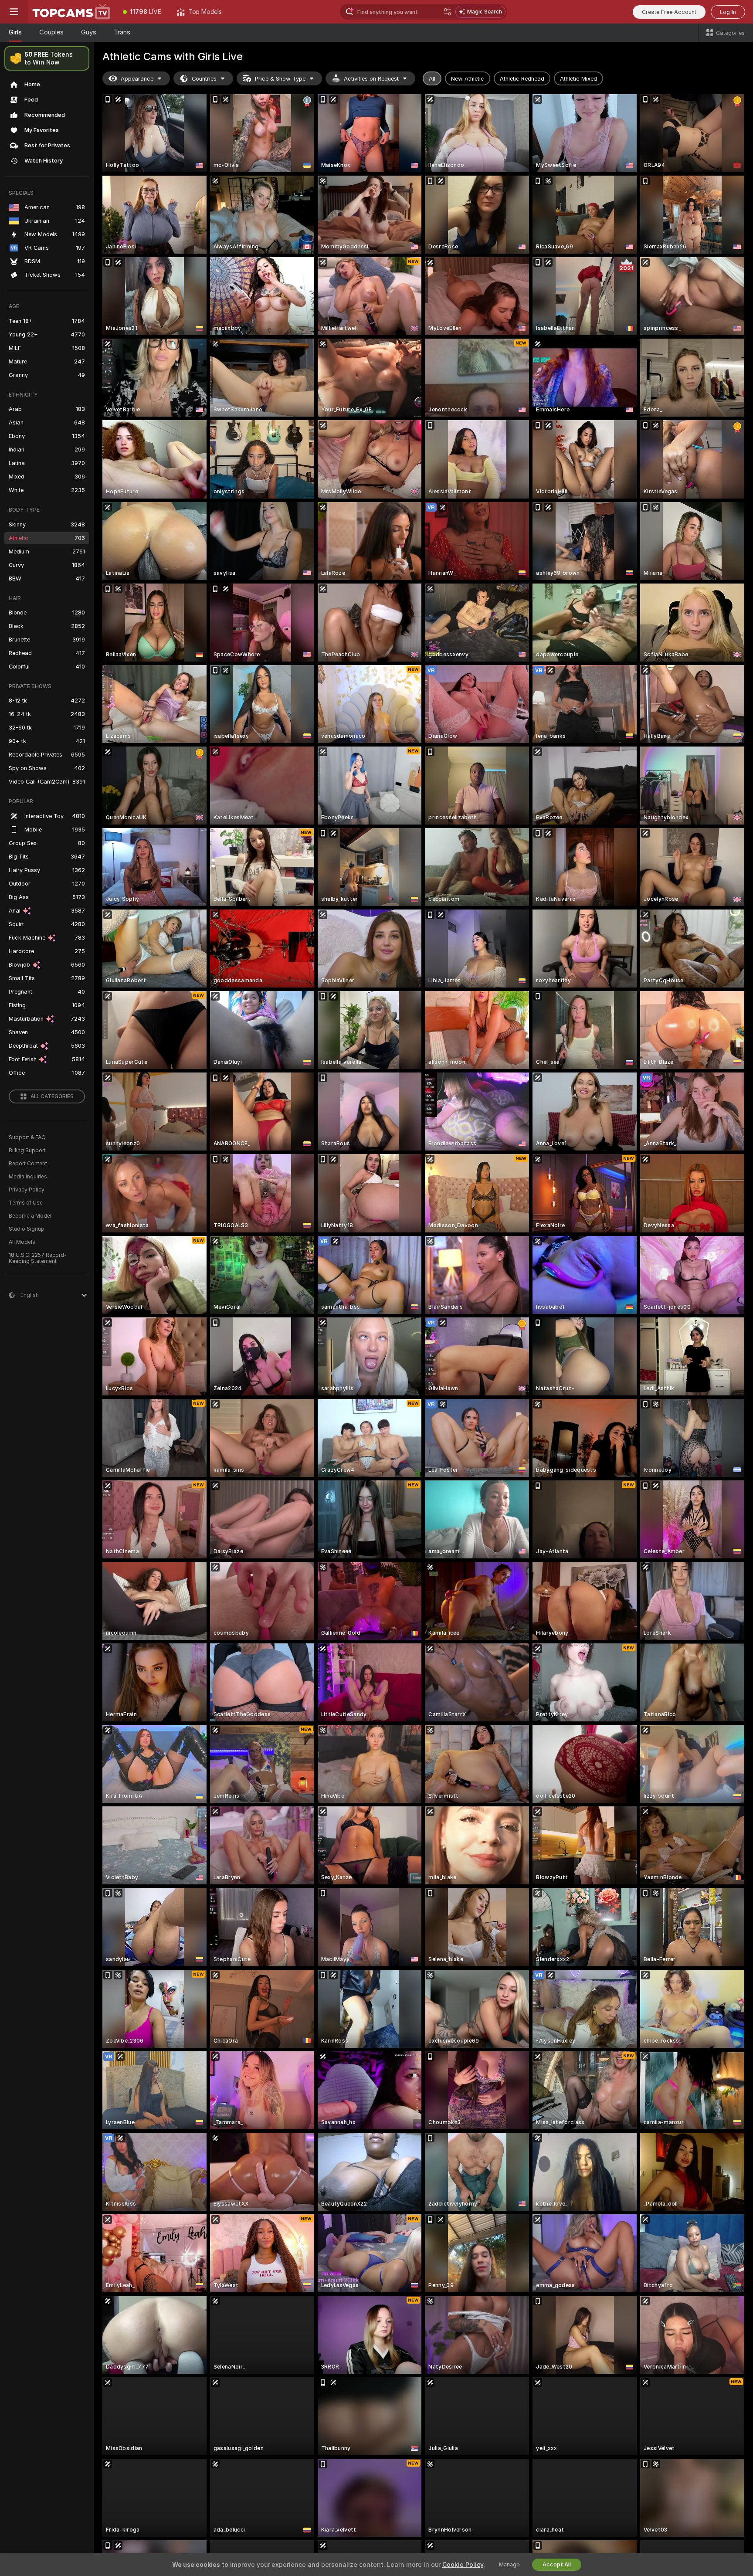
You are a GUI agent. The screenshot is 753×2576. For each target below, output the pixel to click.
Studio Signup (27, 1229)
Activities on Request (371, 79)
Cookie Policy (463, 2565)
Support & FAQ (27, 1137)
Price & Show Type (280, 79)
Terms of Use (26, 1203)
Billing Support (27, 1151)
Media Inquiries (28, 1177)
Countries (204, 79)
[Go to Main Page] (71, 12)
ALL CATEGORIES (52, 1096)
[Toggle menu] (14, 12)
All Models (22, 1242)
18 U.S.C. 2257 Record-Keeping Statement (38, 1258)
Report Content (28, 1164)
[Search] (448, 12)
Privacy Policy (27, 1190)
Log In (728, 12)
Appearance (137, 79)
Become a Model (30, 1216)
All (432, 79)
